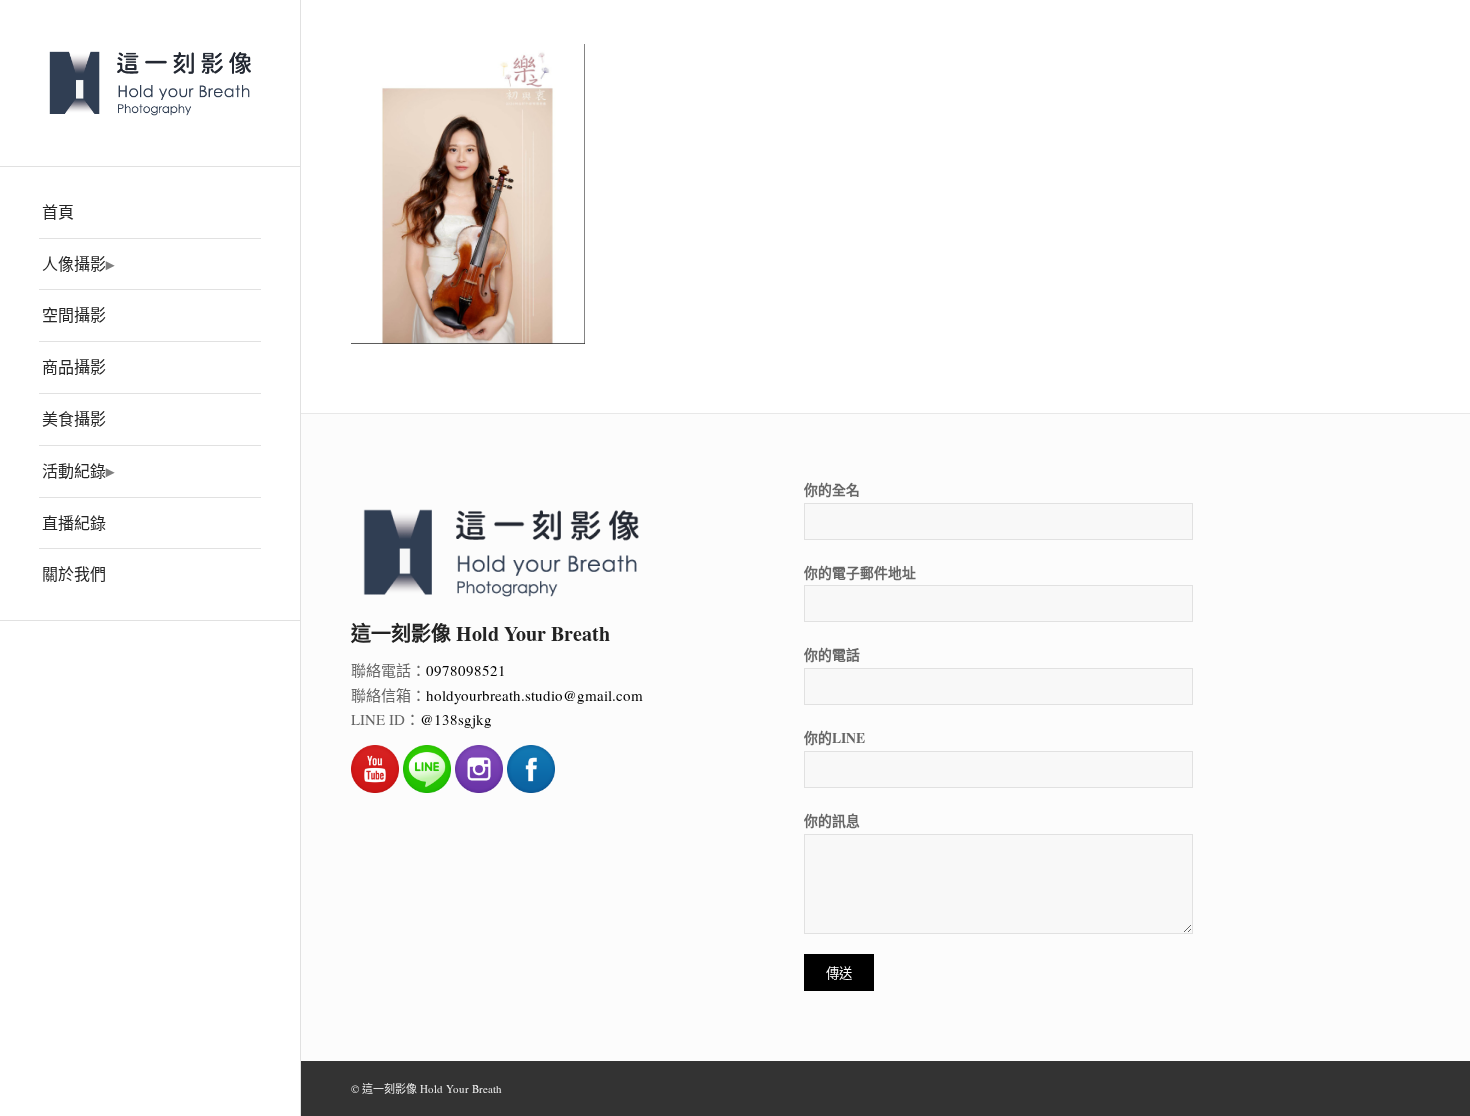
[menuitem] (150, 213)
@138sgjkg (456, 719)
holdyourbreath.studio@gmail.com (534, 695)
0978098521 (466, 670)
